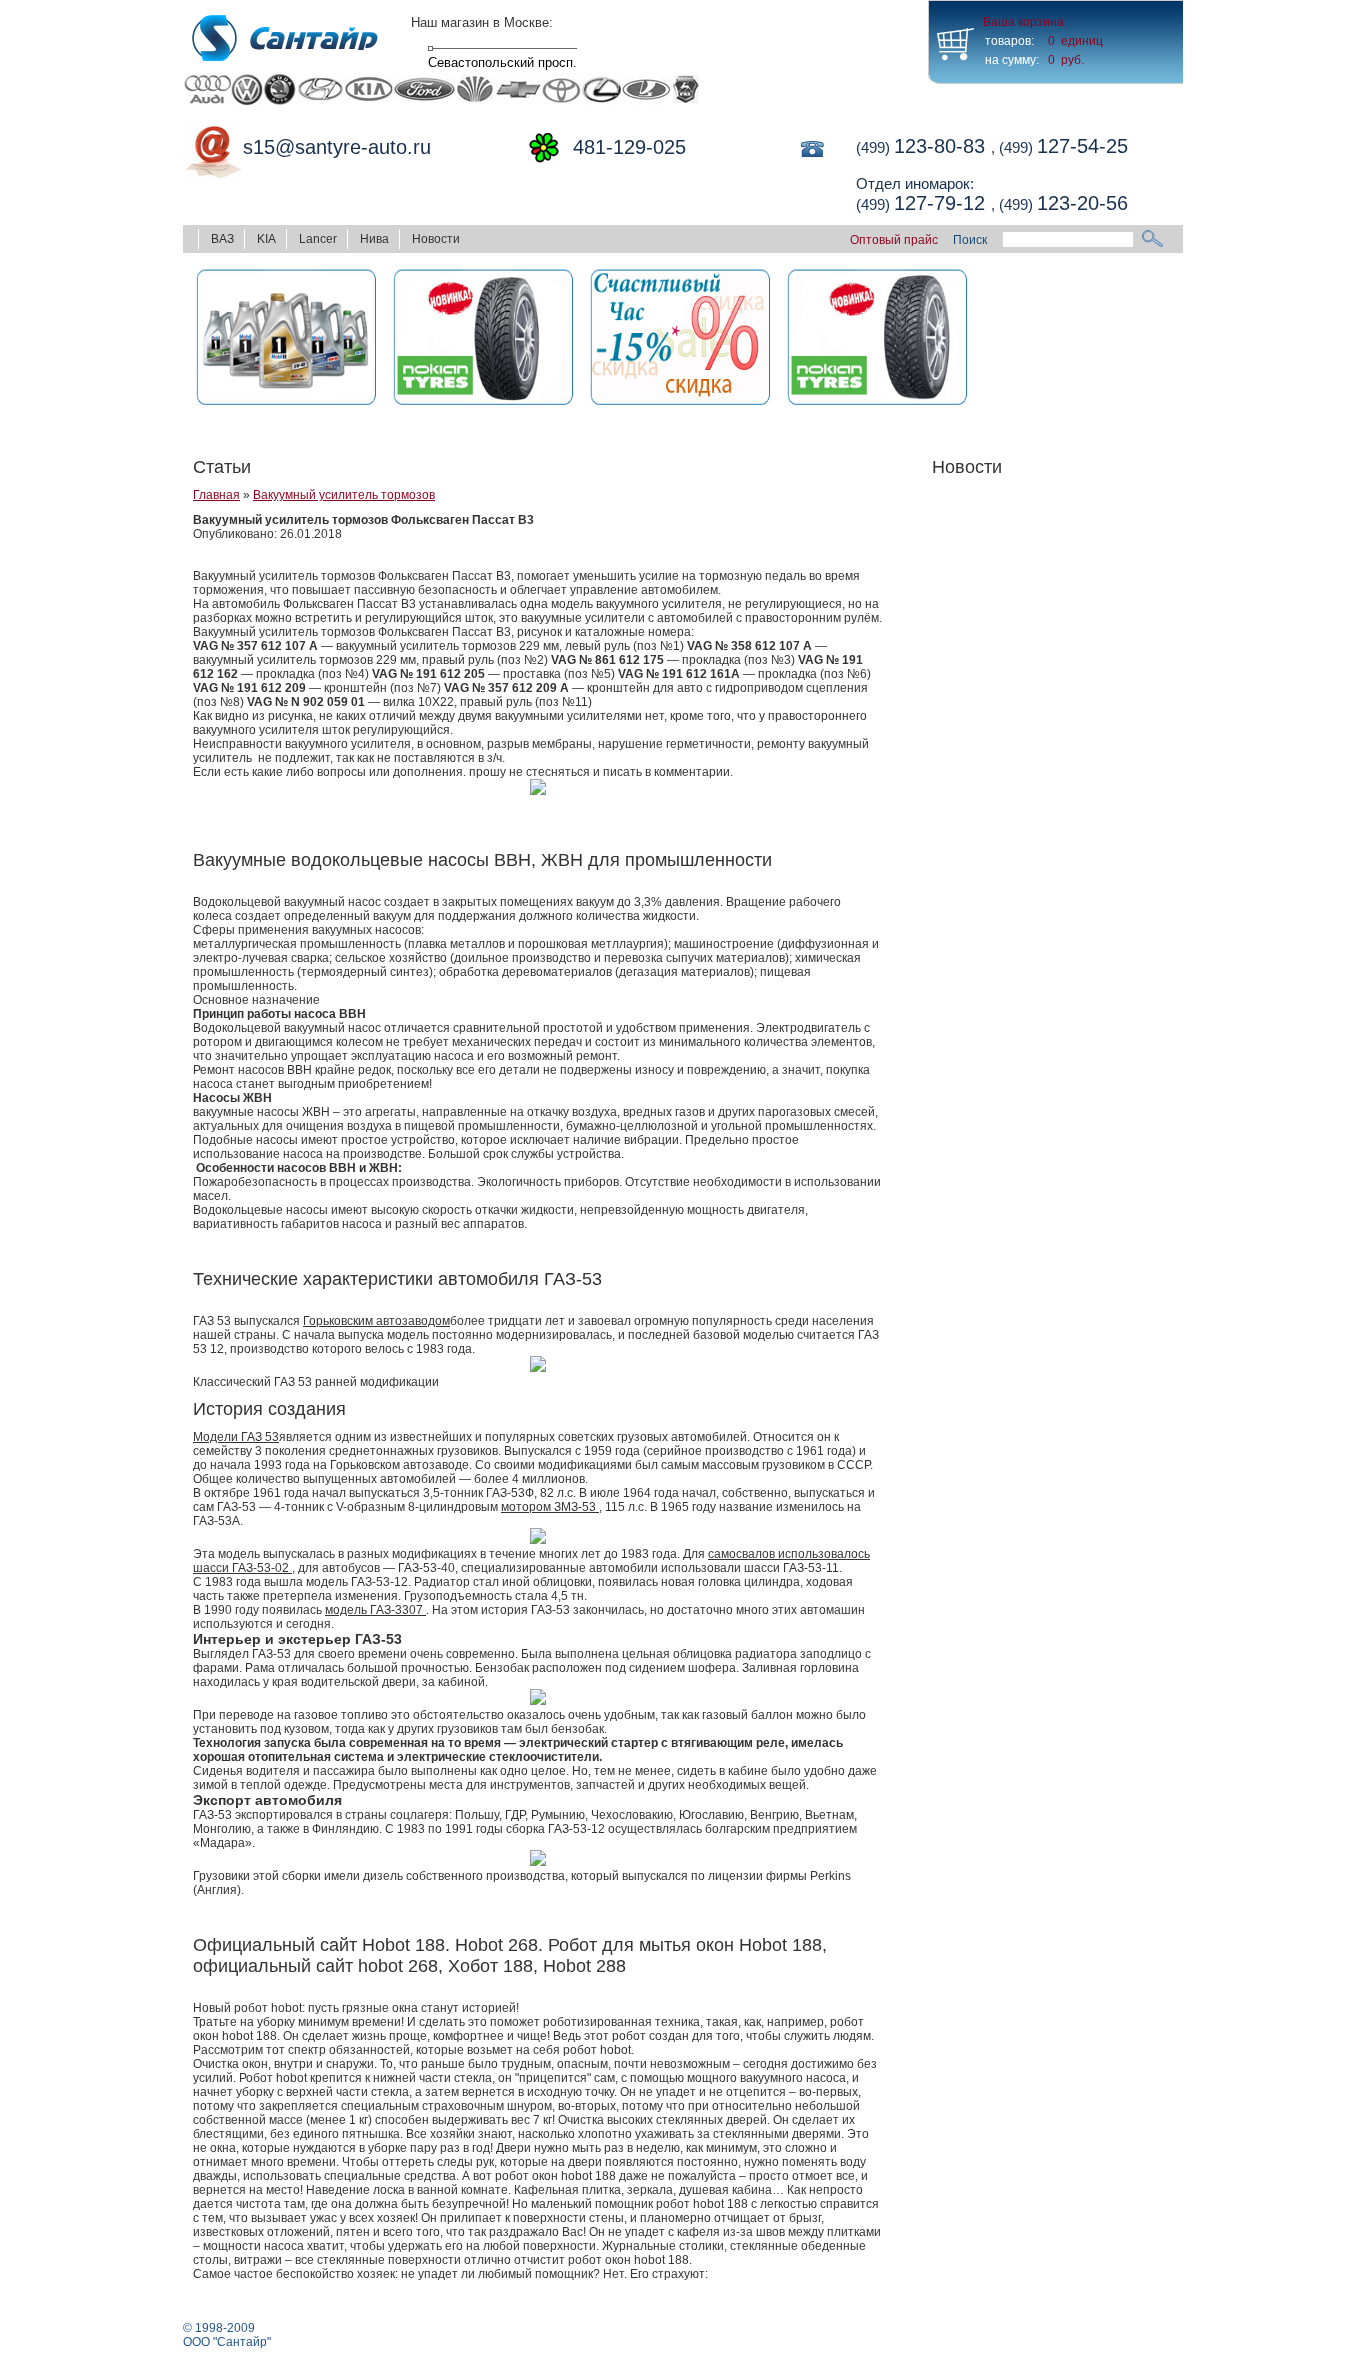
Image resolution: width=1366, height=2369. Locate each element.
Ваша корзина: (1025, 22)
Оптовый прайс (895, 240)
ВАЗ (222, 239)
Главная (216, 495)
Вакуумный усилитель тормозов (344, 495)
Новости (436, 239)
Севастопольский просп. (502, 62)
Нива (374, 239)
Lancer (318, 239)
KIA (266, 239)
